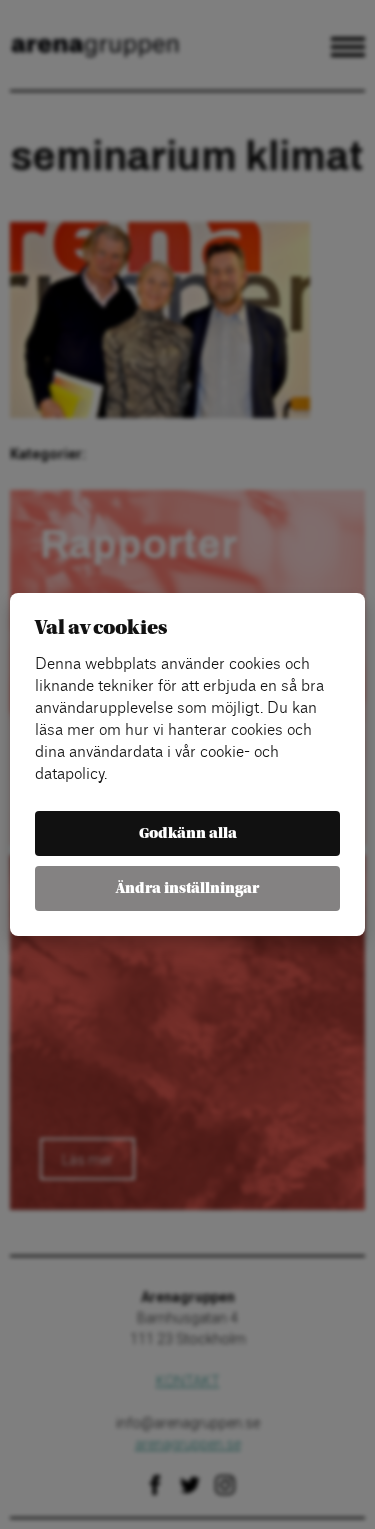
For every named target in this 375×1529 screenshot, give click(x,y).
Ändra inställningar (187, 888)
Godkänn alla (188, 833)
